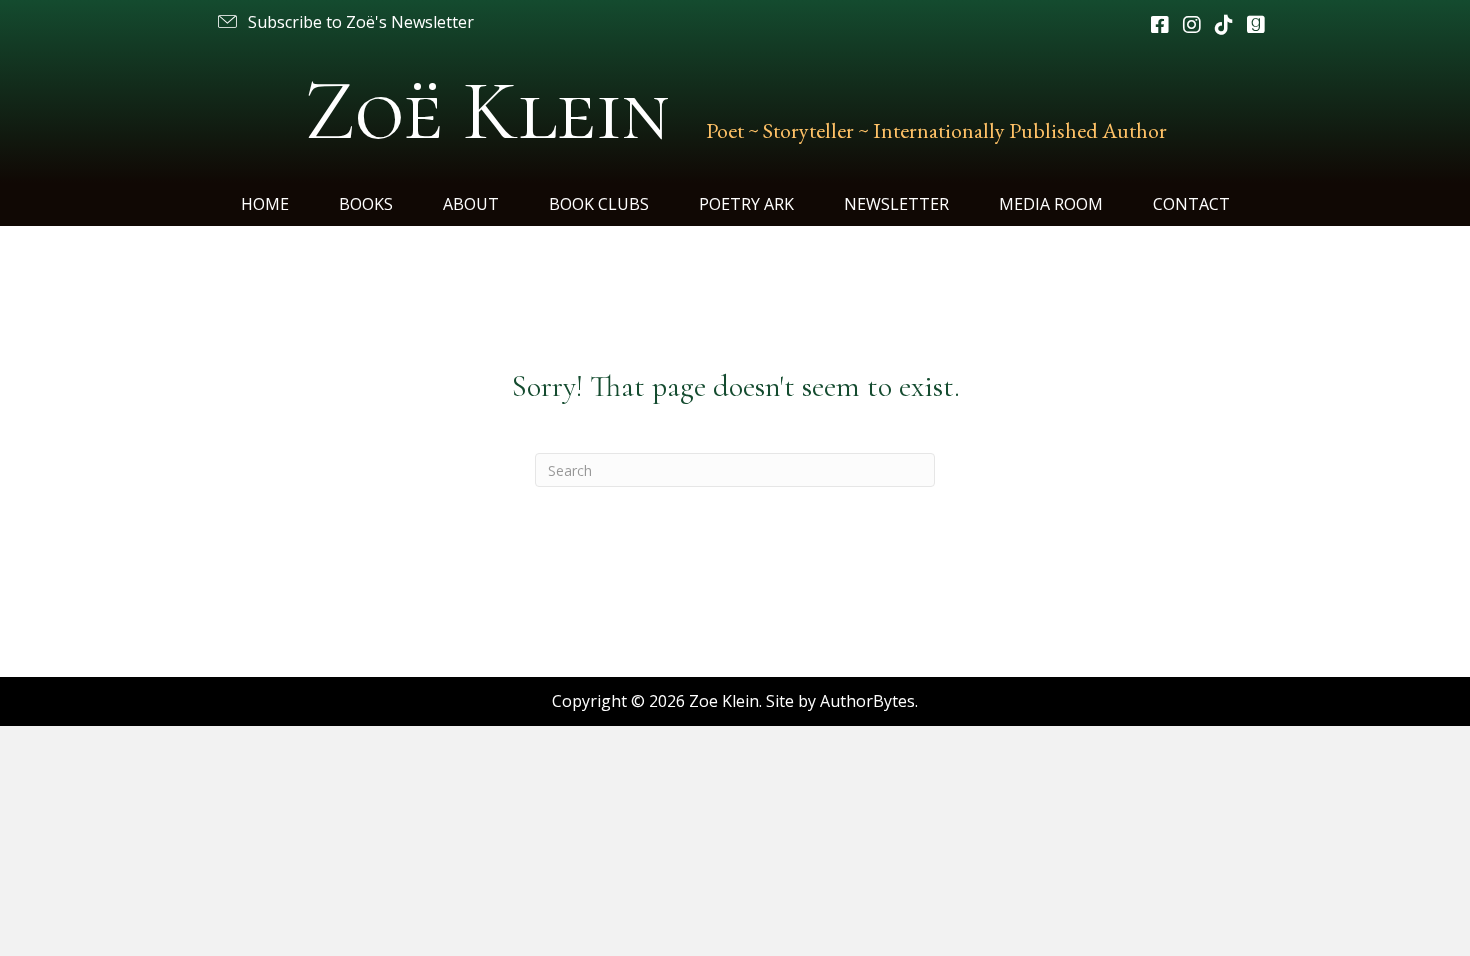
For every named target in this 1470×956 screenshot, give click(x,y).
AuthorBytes (867, 701)
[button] (344, 22)
